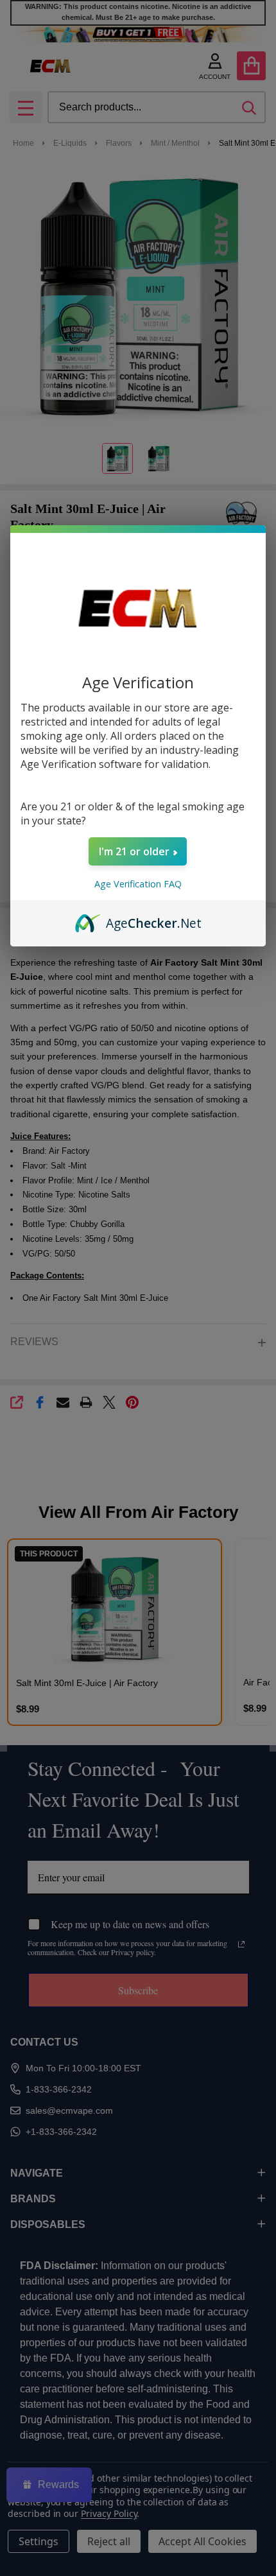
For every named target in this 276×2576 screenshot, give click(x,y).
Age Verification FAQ (138, 884)
